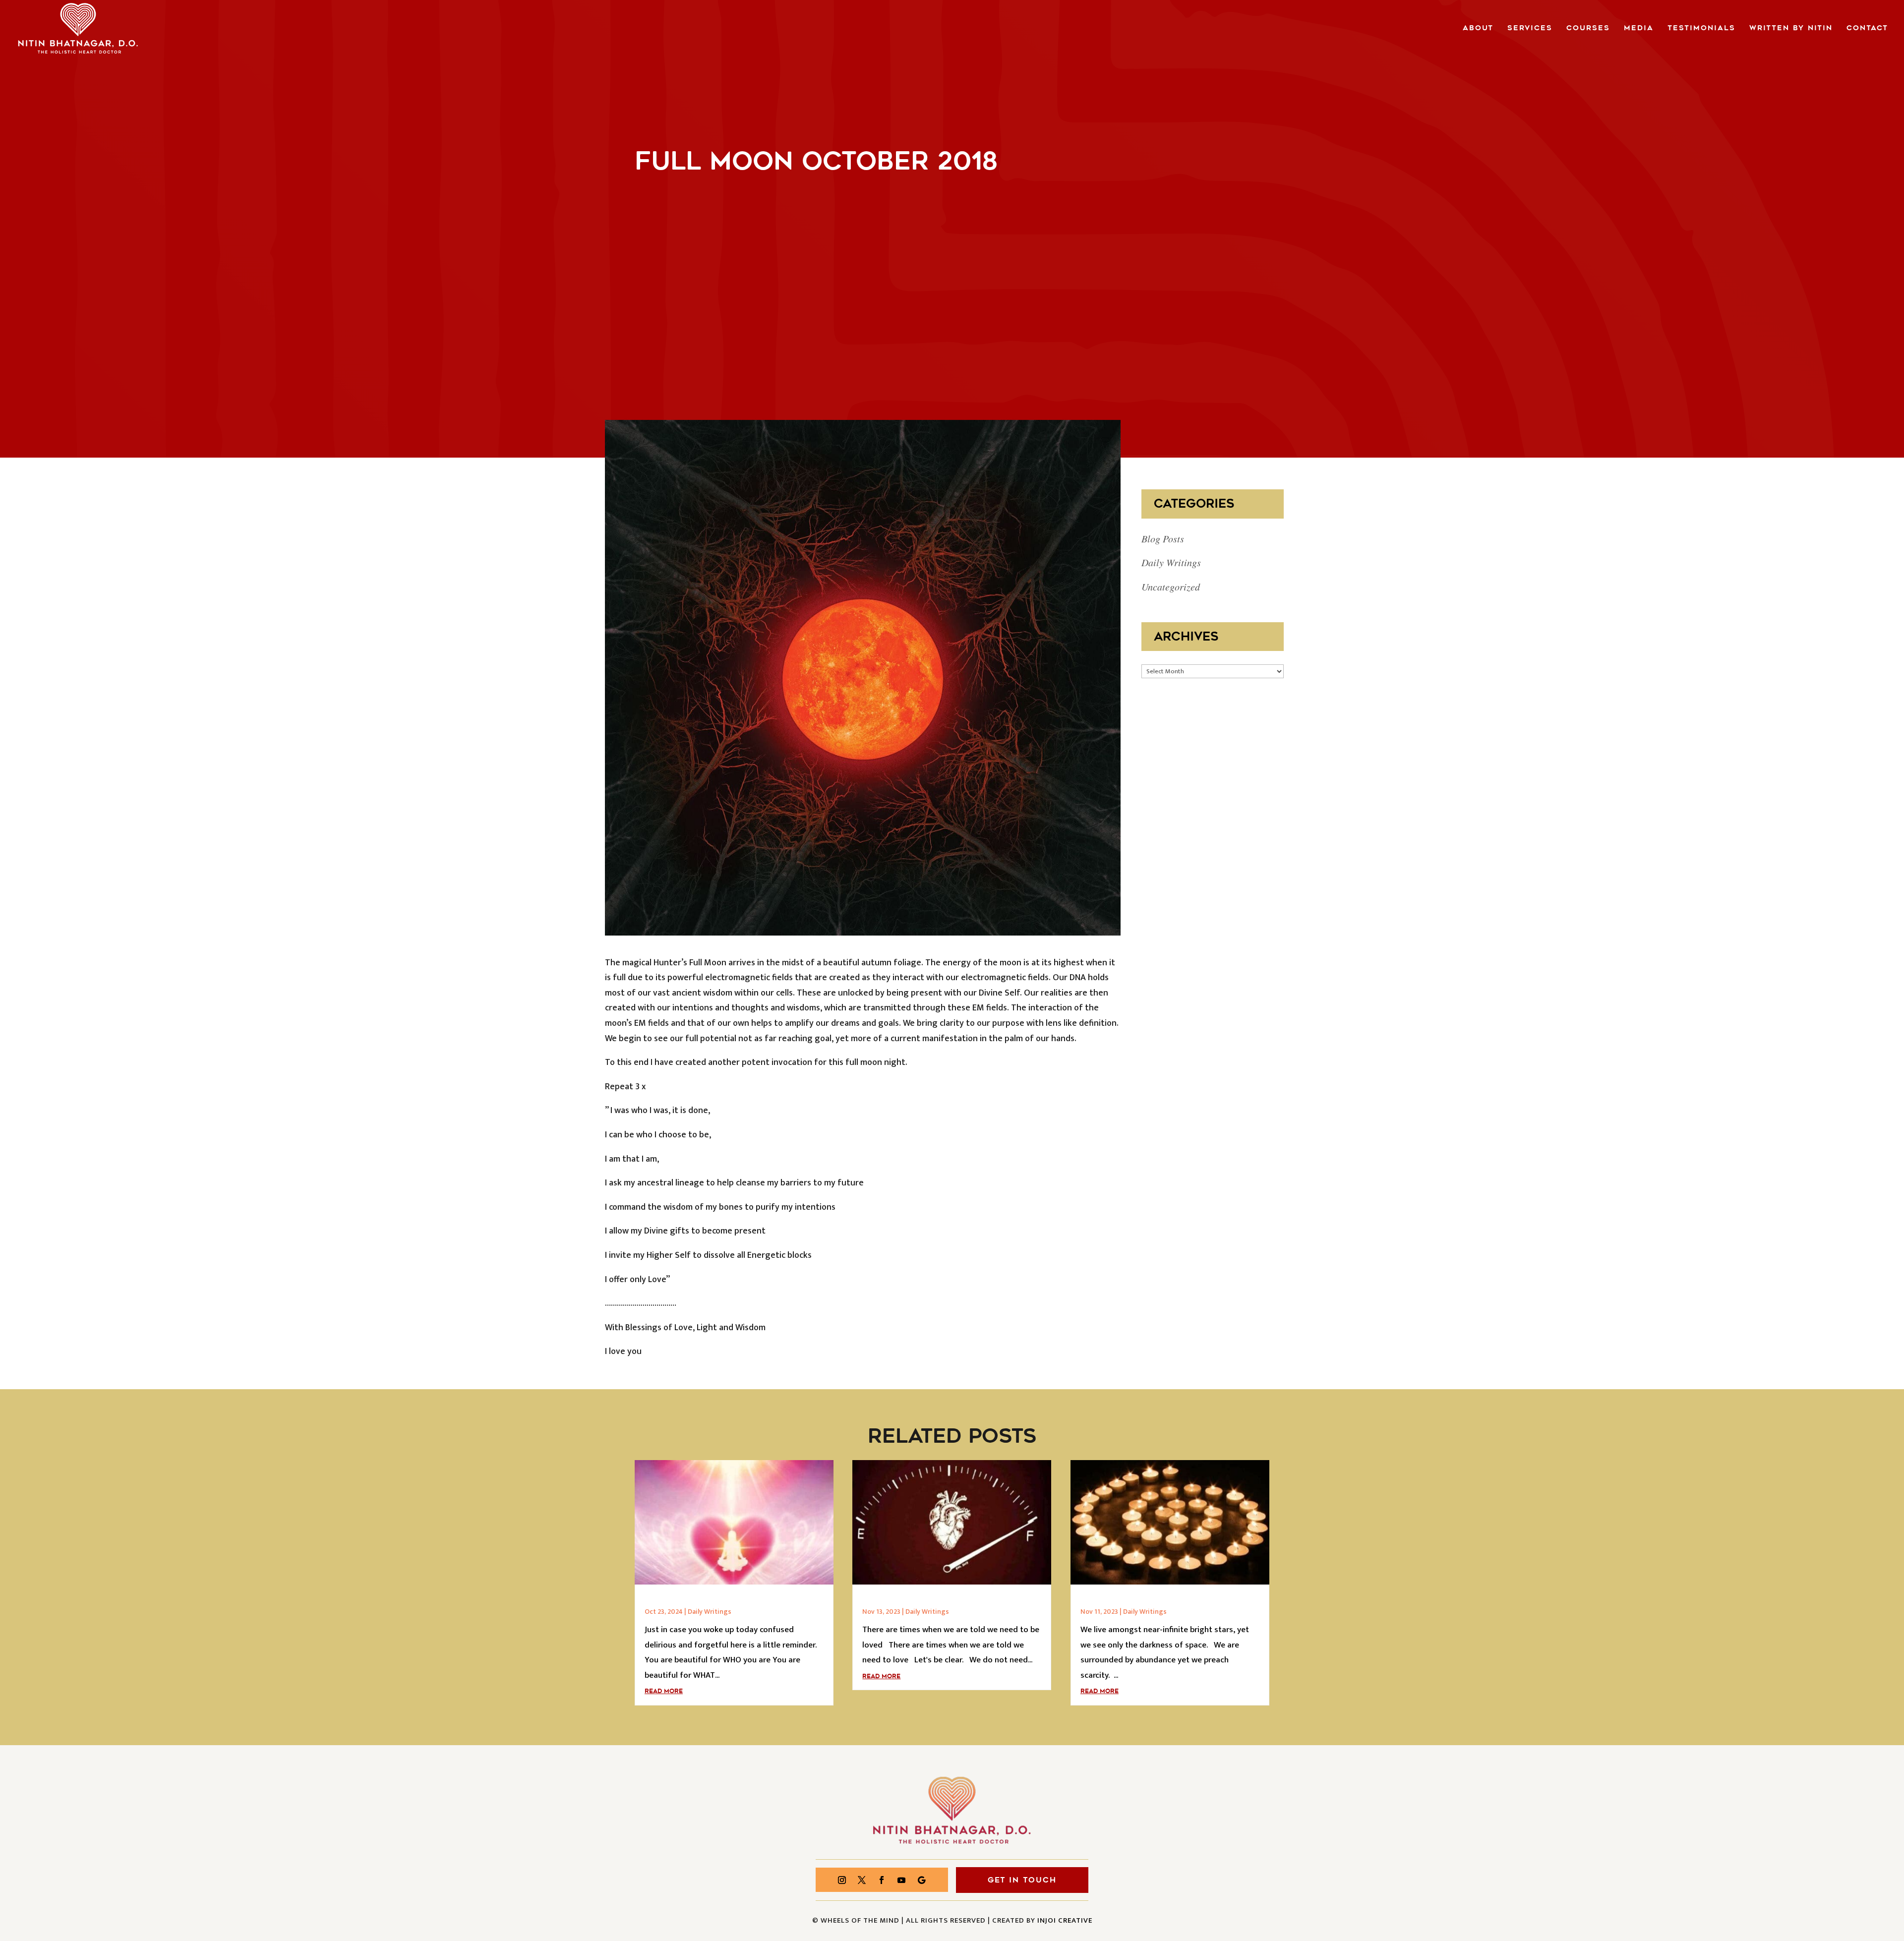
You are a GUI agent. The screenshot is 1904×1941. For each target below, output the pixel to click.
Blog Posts (1163, 538)
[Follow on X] (862, 1880)
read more (664, 1691)
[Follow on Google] (921, 1880)
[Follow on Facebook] (882, 1880)
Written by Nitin (1791, 29)
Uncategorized (1171, 587)
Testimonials (1701, 29)
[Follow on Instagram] (842, 1880)
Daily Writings (1171, 562)
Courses (1588, 29)
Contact (1867, 29)
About (1478, 29)
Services (1530, 29)
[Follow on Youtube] (901, 1880)
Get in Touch (1022, 1880)
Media (1639, 29)
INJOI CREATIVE (1065, 1920)
